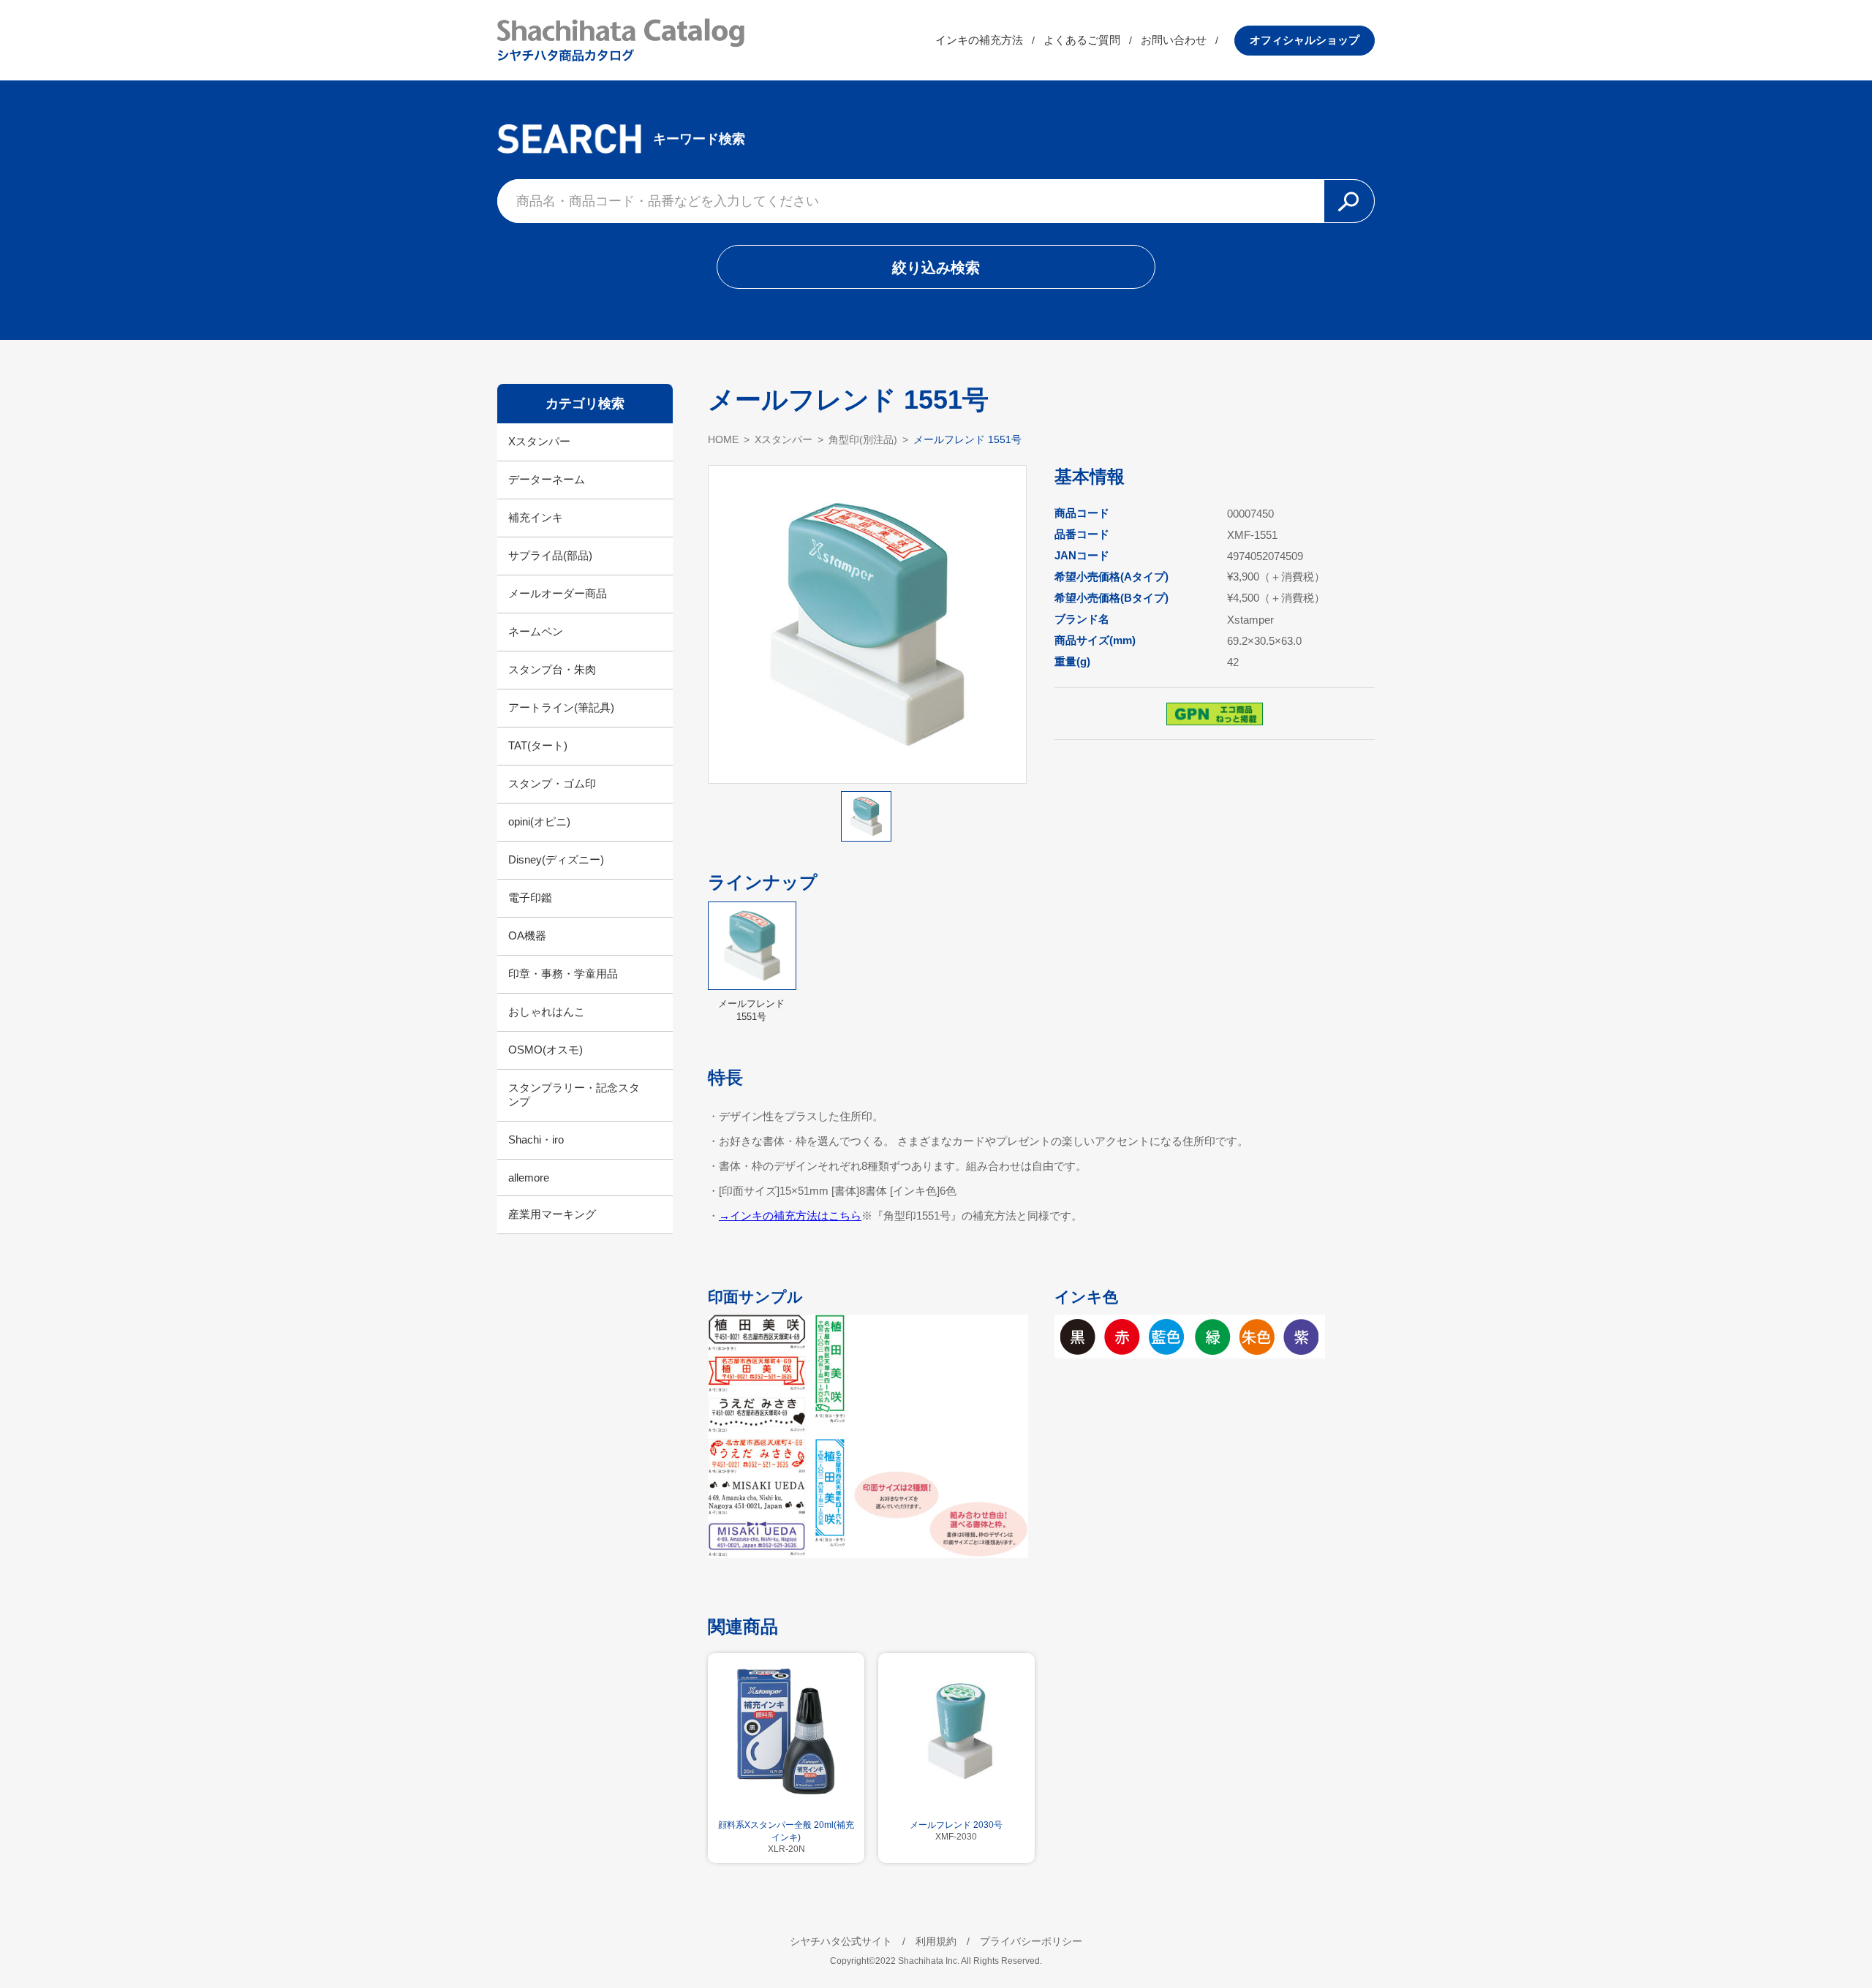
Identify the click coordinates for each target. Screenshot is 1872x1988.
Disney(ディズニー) (556, 859)
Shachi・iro (536, 1139)
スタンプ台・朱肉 (552, 669)
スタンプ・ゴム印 (552, 783)
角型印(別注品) (863, 439)
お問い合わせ (1174, 40)
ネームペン (536, 631)
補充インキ (536, 517)
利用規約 (936, 1941)
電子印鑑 (530, 897)
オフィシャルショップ (1305, 40)
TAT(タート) (538, 745)
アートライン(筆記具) (561, 707)
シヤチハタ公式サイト (841, 1941)
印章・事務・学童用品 (563, 974)
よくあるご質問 (1082, 40)
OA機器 (527, 936)
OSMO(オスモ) (546, 1050)
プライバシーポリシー (1031, 1941)
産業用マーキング (552, 1214)
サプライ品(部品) (550, 555)
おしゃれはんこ (547, 1012)
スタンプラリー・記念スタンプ (574, 1095)
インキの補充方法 (979, 40)
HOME (723, 439)
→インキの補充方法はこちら (790, 1216)
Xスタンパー (539, 441)
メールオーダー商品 (558, 593)
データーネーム (547, 479)
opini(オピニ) (539, 821)
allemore (529, 1178)
